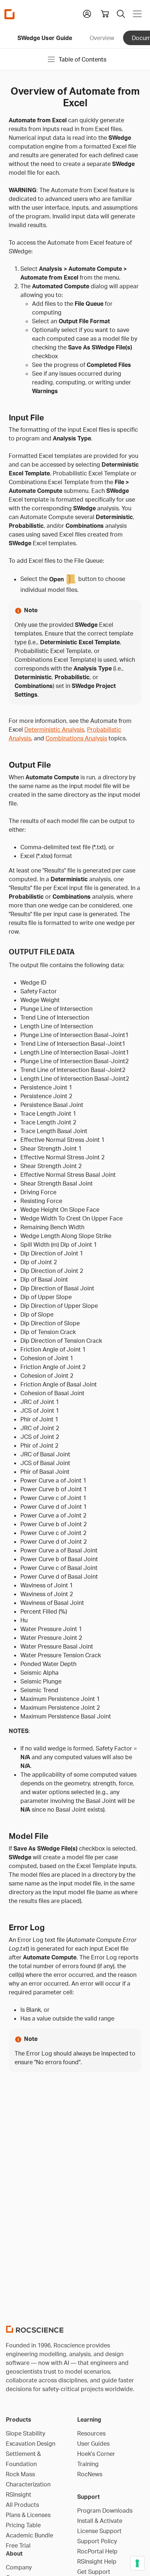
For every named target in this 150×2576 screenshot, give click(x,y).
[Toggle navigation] (137, 14)
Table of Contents (82, 59)
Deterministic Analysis (54, 729)
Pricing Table (23, 2525)
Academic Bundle (29, 2535)
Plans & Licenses (28, 2515)
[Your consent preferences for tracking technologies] (137, 2563)
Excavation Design (31, 2444)
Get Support (94, 2572)
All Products (22, 2505)
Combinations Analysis (76, 738)
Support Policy (97, 2541)
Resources (91, 2433)
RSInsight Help (97, 2561)
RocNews (90, 2474)
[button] (87, 13)
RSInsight (19, 2494)
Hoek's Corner (96, 2454)
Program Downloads (105, 2510)
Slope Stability (25, 2433)
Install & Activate (100, 2521)
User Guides (93, 2444)
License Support (99, 2531)
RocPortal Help (97, 2551)
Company (19, 2567)
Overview (102, 38)
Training (88, 2464)
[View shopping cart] (105, 14)
